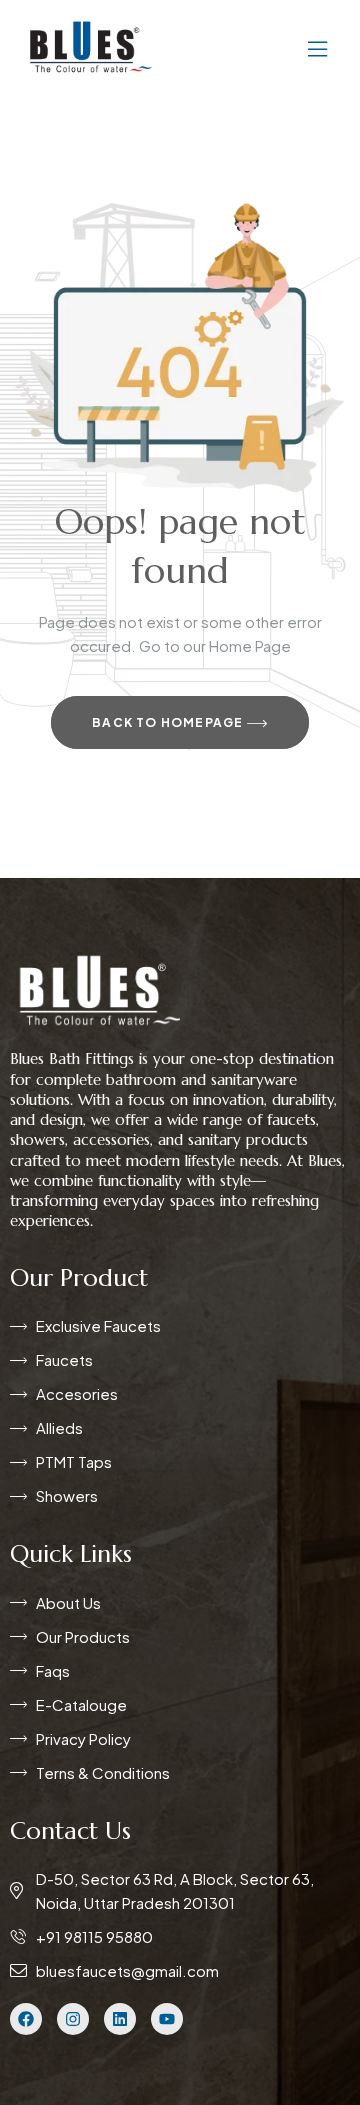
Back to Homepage (169, 722)
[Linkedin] (120, 2019)
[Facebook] (26, 2019)
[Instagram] (73, 2019)
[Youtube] (167, 2019)
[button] (257, 47)
